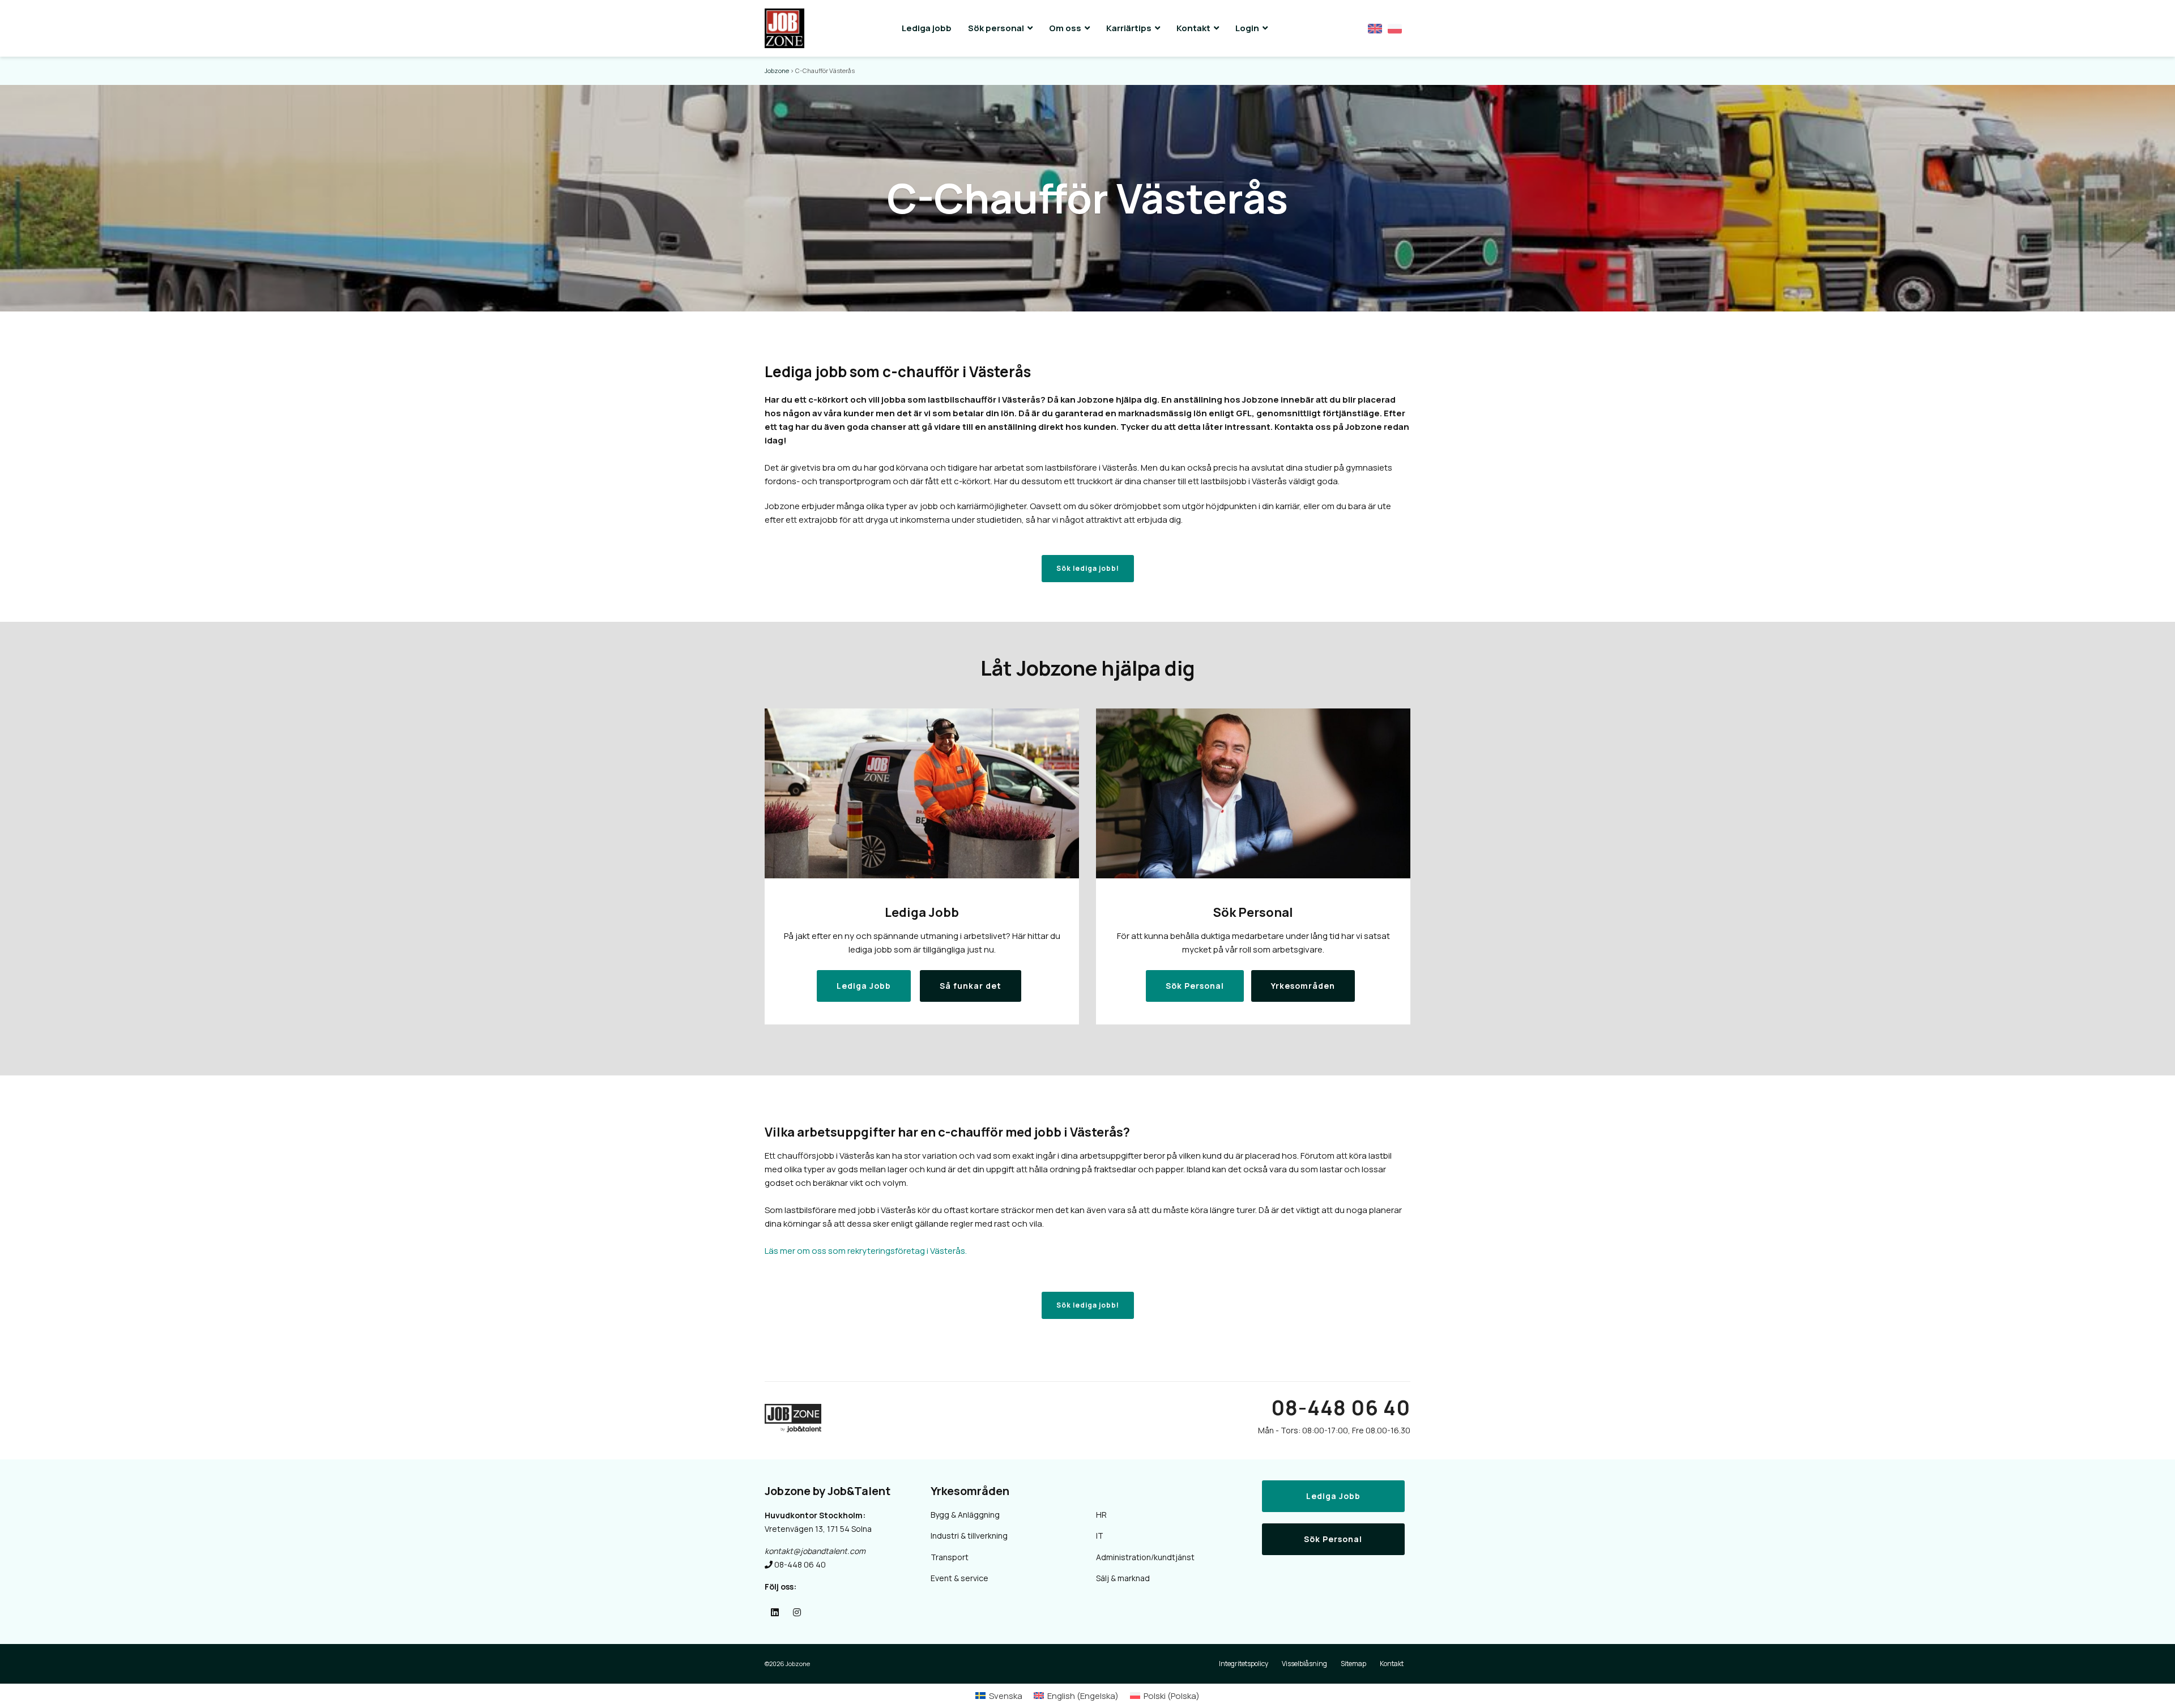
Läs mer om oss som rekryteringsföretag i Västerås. (866, 1251)
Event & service (959, 1578)
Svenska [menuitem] (1006, 1696)
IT (1100, 1536)
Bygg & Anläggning (965, 1515)
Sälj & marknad (1123, 1578)
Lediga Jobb (1333, 1496)
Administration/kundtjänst (1145, 1557)
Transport (950, 1557)
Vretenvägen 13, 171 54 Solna (818, 1529)
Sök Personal (1333, 1539)
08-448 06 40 (1341, 1408)
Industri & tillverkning (969, 1536)
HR (1101, 1515)
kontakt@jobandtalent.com (815, 1551)
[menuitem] (999, 1696)
